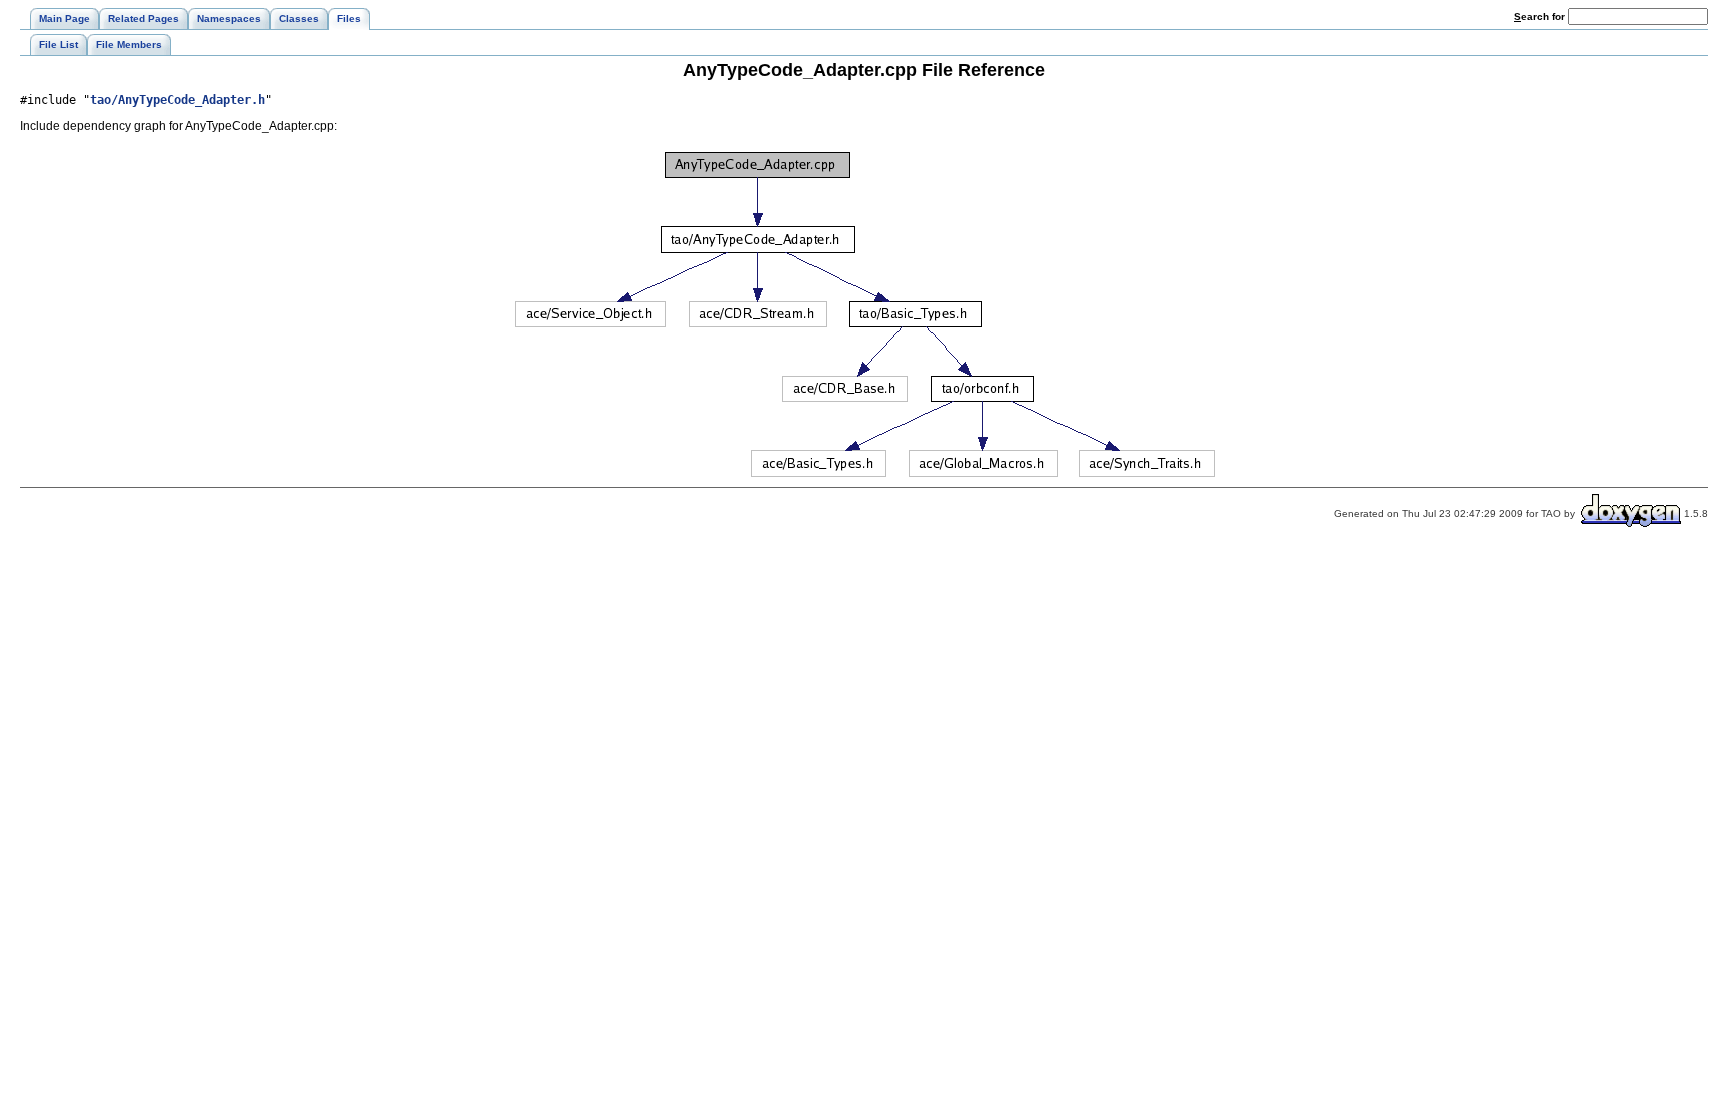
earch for (1541, 16)
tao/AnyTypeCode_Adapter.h (177, 100)
